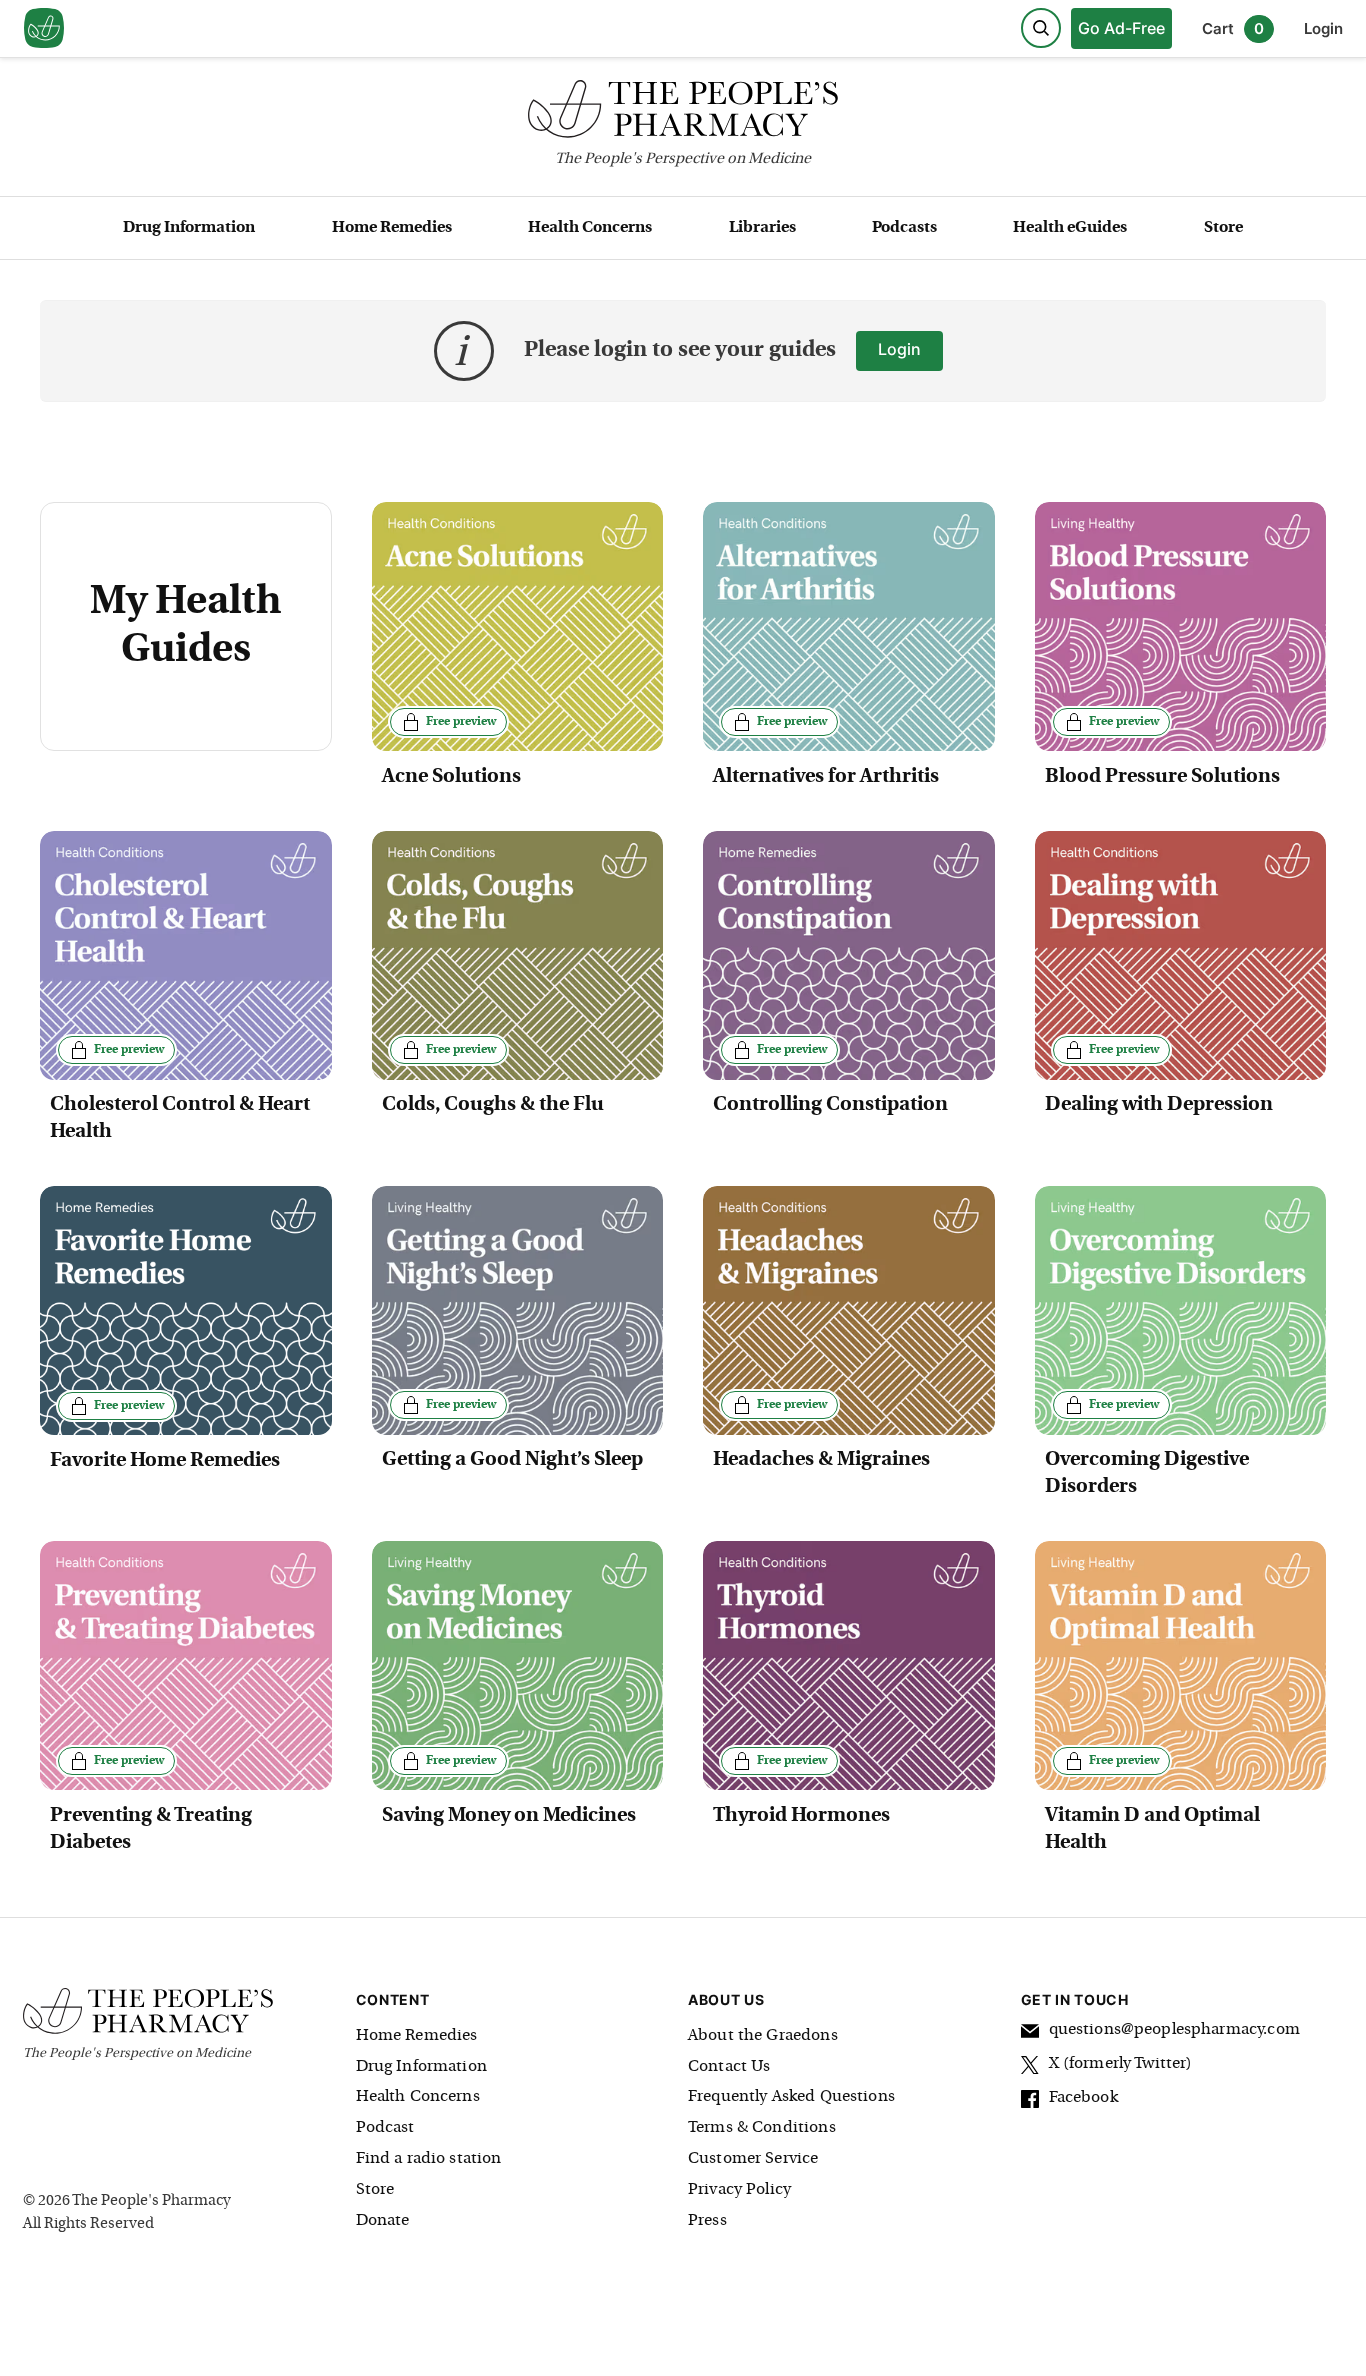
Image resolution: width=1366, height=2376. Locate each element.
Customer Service (753, 2159)
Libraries (762, 228)
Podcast (385, 2128)
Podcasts (904, 228)
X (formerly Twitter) (1121, 2064)
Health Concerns (590, 228)
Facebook (1083, 2098)
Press (707, 2221)
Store (1223, 228)
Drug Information (189, 228)
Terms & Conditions (762, 2128)
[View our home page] (44, 29)
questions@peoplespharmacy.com (1174, 2030)
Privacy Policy (739, 2190)
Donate (383, 2221)
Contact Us (729, 2067)
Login (1323, 28)
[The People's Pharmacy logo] (683, 113)
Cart (1233, 28)
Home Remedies (392, 228)
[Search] (1041, 28)
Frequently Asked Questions (791, 2097)
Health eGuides (1070, 228)
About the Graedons (763, 2036)
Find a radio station (429, 2159)
